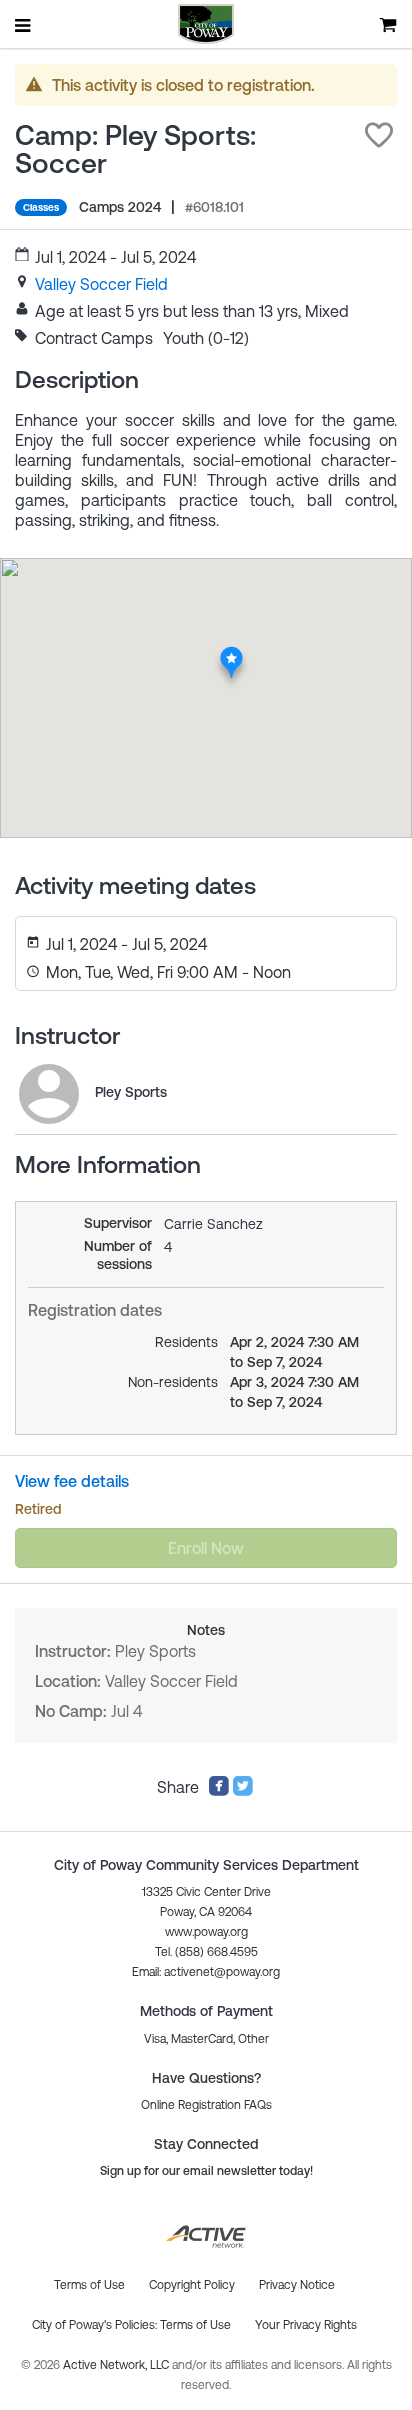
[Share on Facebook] (219, 1791)
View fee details (72, 1481)
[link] (101, 284)
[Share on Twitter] (243, 1791)
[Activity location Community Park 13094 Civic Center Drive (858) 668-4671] (231, 651)
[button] (379, 135)
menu (24, 25)
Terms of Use (195, 2325)
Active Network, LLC (117, 2365)
